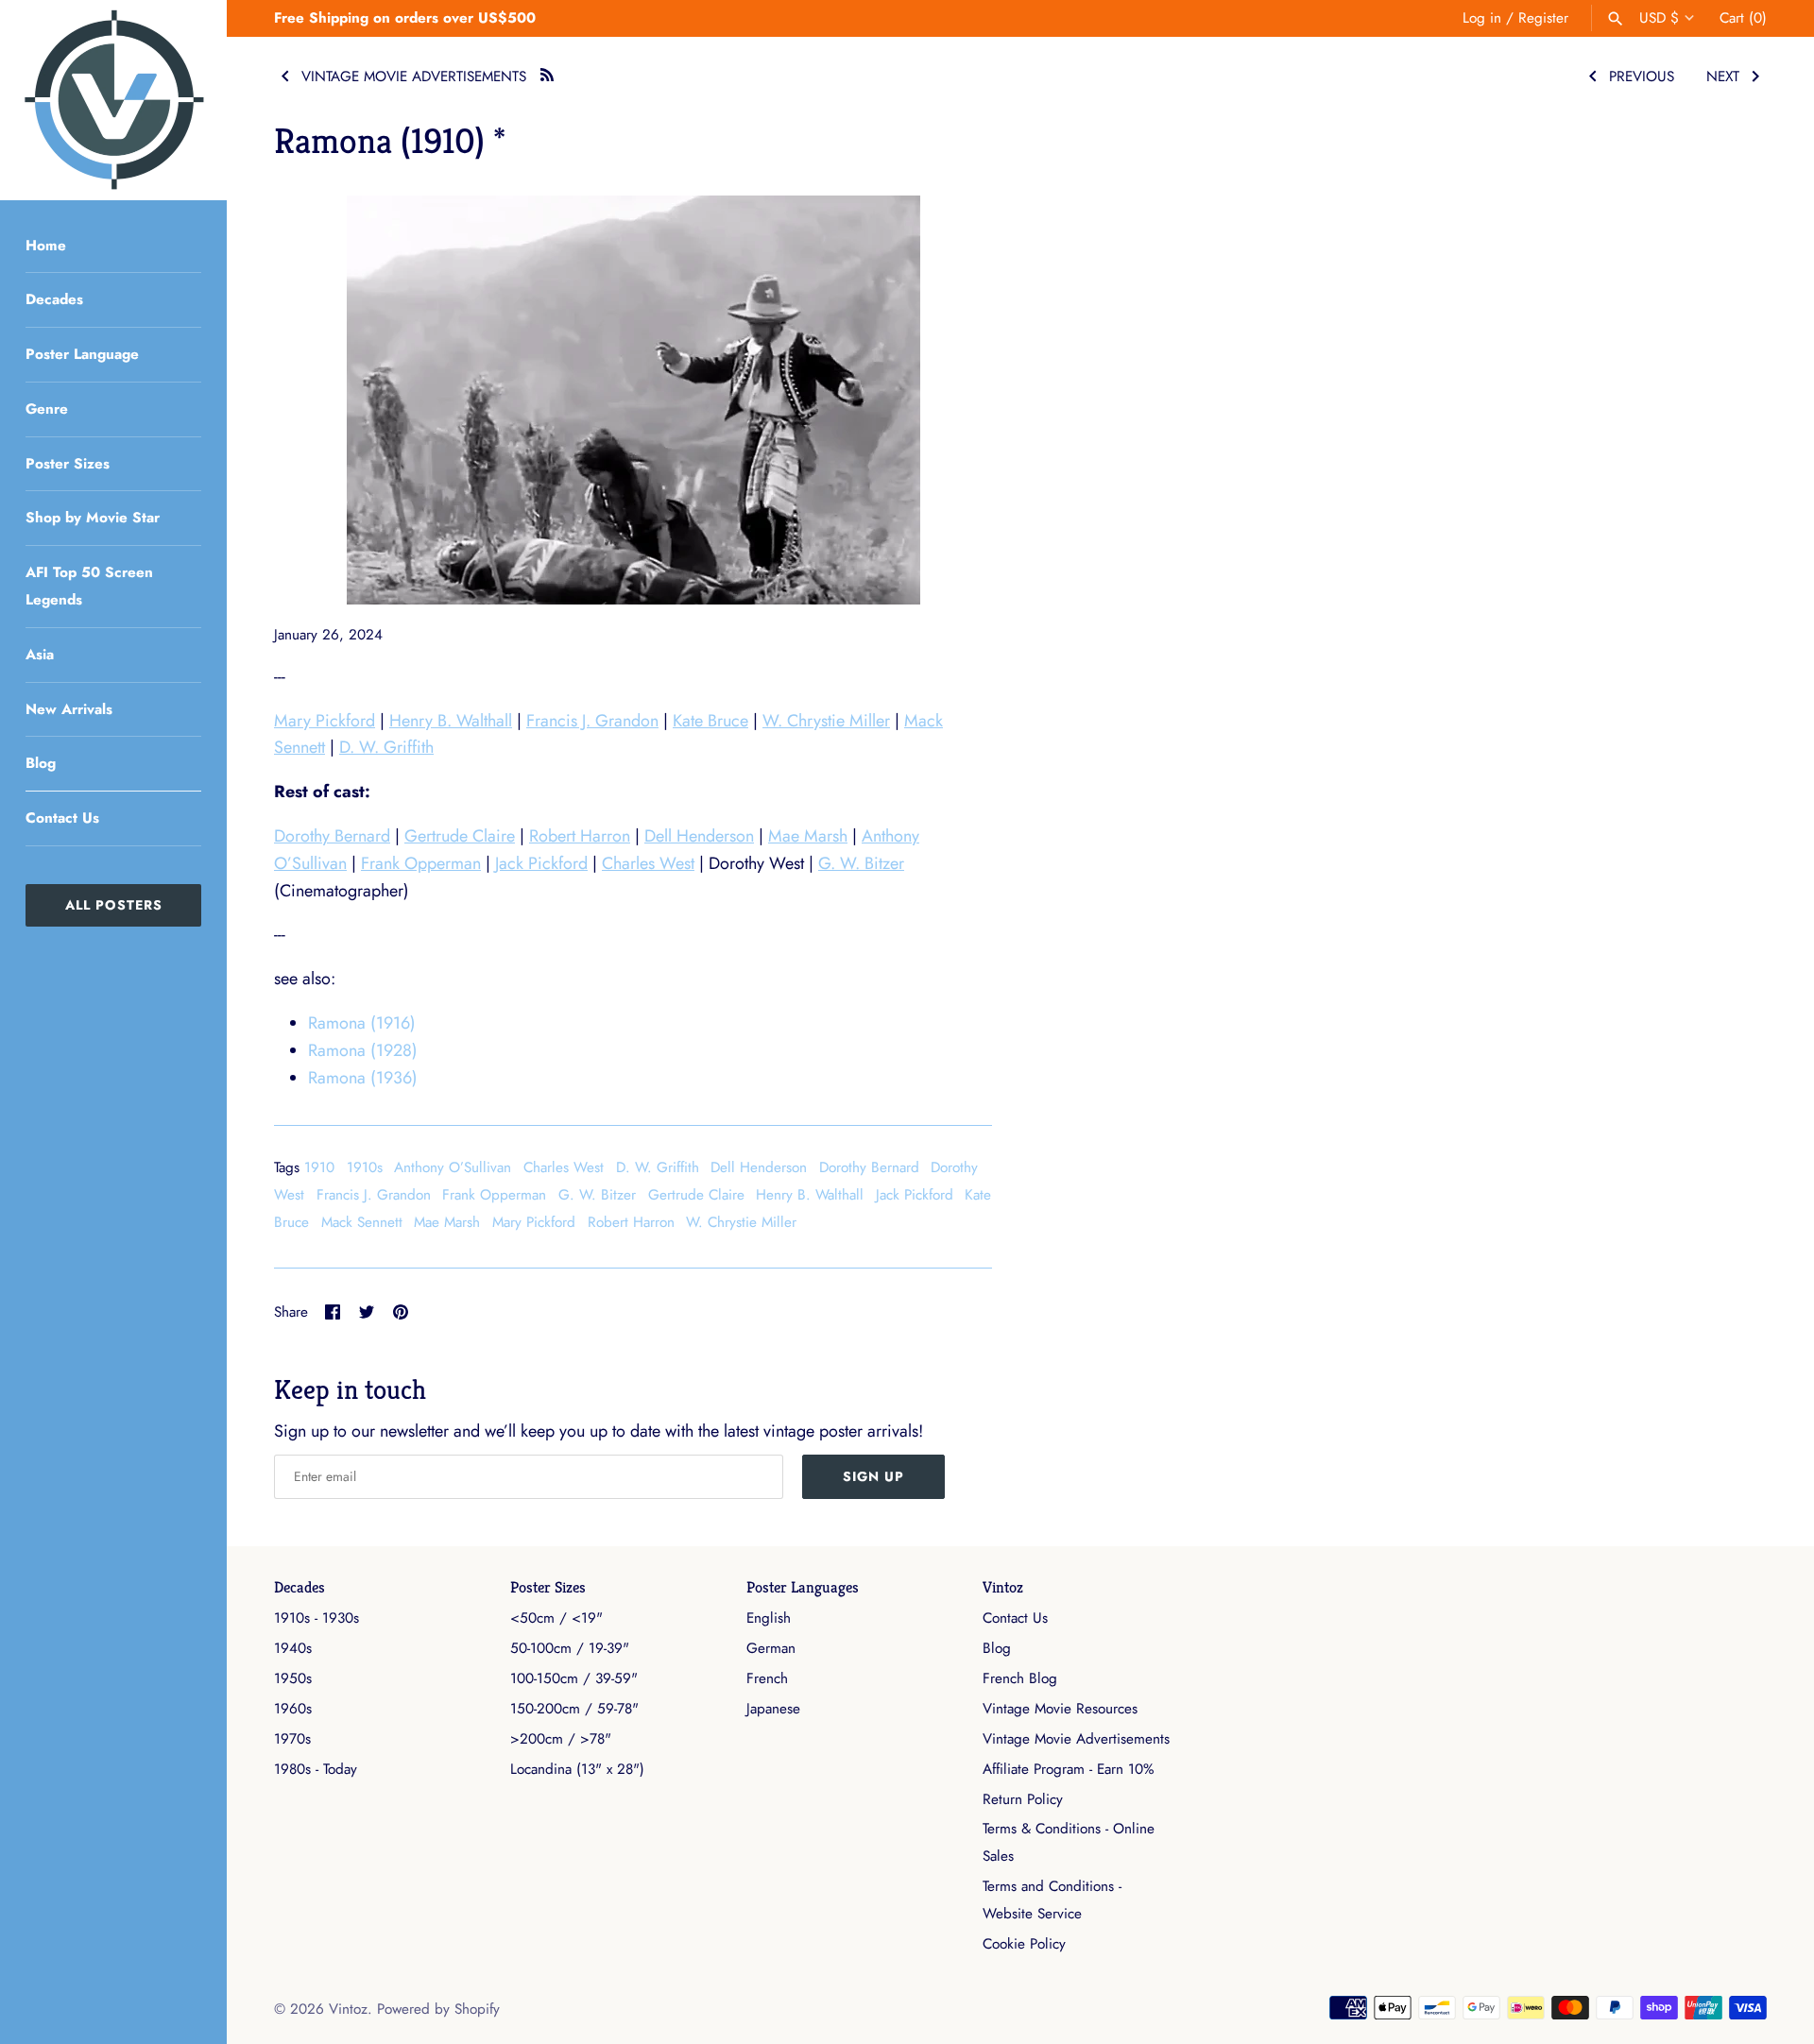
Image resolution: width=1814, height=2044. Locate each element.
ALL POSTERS (114, 905)
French (767, 1678)
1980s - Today (316, 1769)
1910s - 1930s (317, 1618)
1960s (293, 1709)
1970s (292, 1739)
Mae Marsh (808, 836)
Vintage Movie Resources (1060, 1709)
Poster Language (82, 354)
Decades (54, 299)
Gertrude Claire (460, 836)
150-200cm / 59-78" (574, 1709)
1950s (293, 1678)
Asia (40, 655)
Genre (47, 409)
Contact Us (62, 818)
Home (46, 246)
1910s (365, 1167)
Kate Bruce (710, 721)
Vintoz (1003, 1587)
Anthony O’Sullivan (453, 1167)
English (769, 1618)
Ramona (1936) (363, 1078)
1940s (293, 1648)
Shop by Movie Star (93, 518)
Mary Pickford (325, 721)
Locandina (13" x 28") (577, 1769)
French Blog (1020, 1678)
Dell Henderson (699, 836)
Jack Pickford (541, 863)
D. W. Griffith (386, 747)
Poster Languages (803, 1587)
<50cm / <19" (556, 1618)
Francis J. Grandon (592, 721)
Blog (41, 763)
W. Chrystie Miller (826, 721)
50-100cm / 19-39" (570, 1648)
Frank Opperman (421, 863)
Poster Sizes (68, 464)
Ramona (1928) (363, 1050)
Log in (1482, 18)
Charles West (648, 863)
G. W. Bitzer (861, 863)
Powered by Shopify (438, 2009)
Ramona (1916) (362, 1023)
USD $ (1659, 18)
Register (1543, 18)
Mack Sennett (362, 1222)
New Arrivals (69, 709)
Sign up (873, 1476)
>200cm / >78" (561, 1739)
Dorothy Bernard (332, 836)
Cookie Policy (1024, 1944)
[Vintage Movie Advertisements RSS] (547, 72)
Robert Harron (580, 836)
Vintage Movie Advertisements (1076, 1739)
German (771, 1648)
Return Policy (1023, 1799)
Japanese (773, 1709)
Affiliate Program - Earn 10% (1068, 1769)
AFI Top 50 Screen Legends (89, 586)
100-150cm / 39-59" (574, 1678)
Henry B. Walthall (451, 721)
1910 (319, 1167)
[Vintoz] (113, 100)
